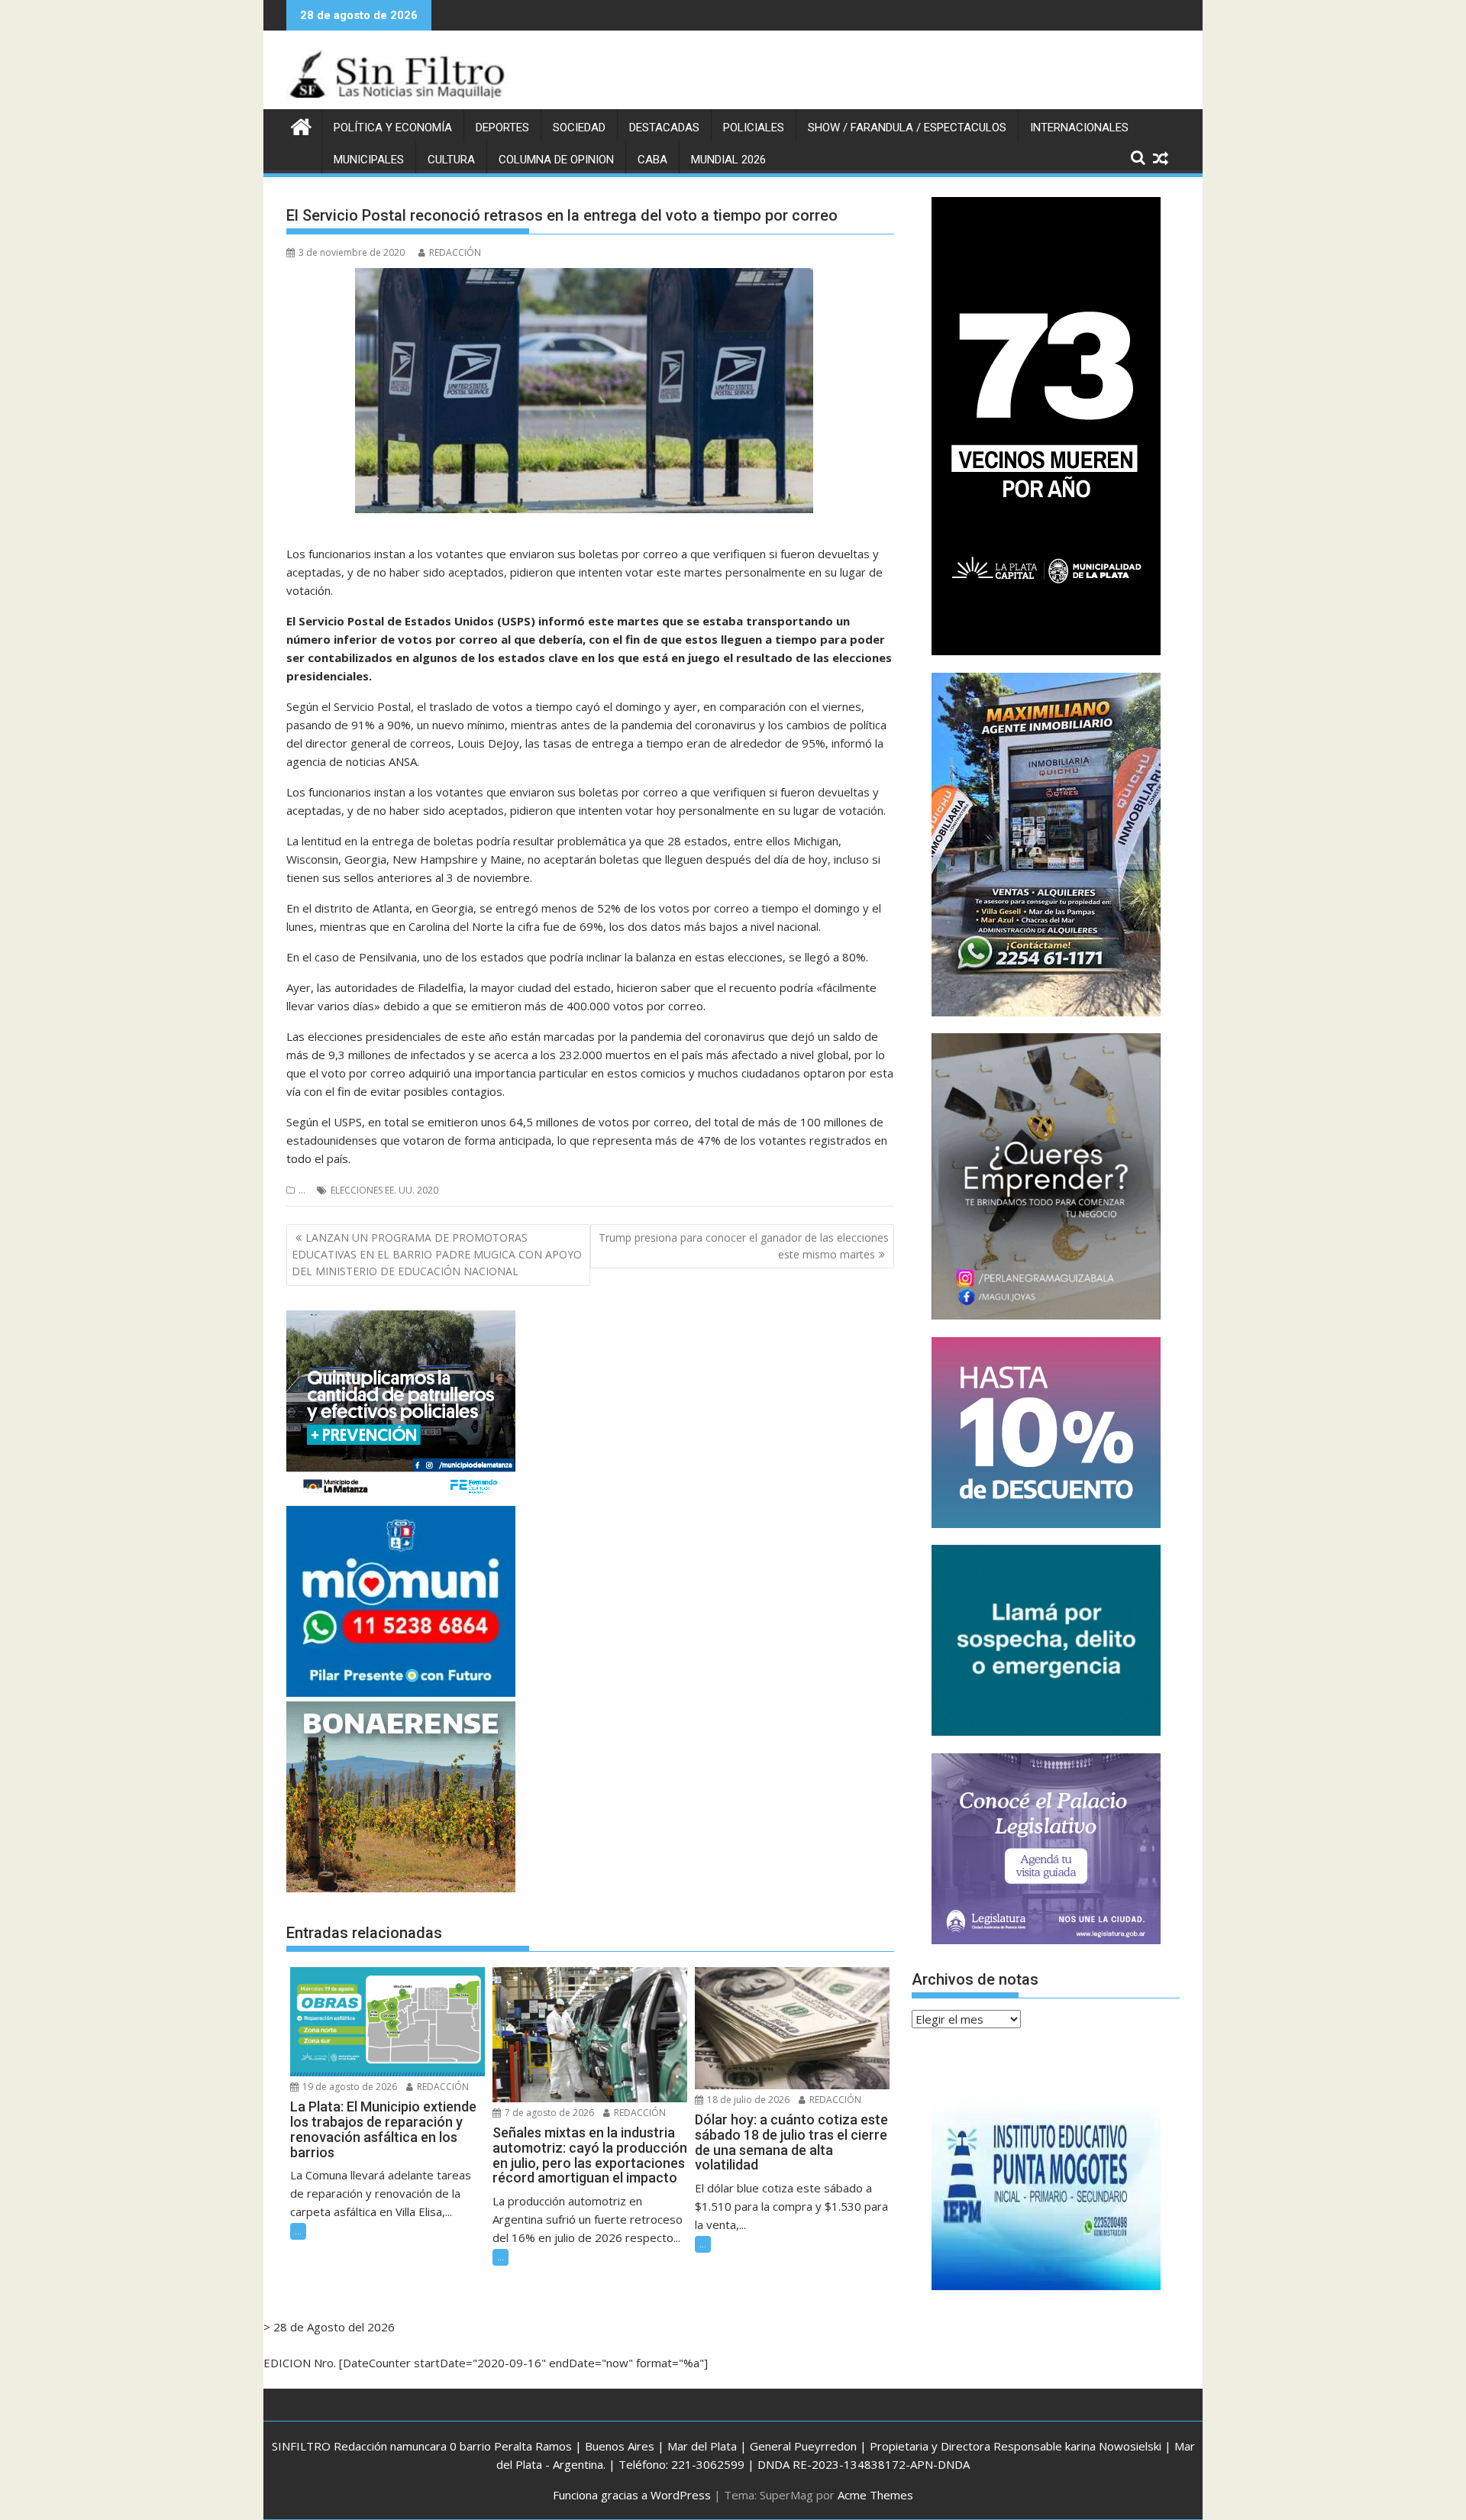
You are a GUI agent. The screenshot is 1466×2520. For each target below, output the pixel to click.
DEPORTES (502, 128)
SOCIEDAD (579, 128)
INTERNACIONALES (1079, 128)
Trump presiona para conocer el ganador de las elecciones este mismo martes (744, 1246)
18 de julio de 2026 (747, 2100)
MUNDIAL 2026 (728, 160)
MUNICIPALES (369, 160)
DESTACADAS (664, 128)
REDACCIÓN (455, 252)
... (302, 1190)
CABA (652, 160)
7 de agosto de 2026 (548, 2113)
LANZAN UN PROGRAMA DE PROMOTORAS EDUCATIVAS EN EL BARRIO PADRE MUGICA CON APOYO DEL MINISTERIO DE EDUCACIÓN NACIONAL (437, 1255)
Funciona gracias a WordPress (632, 2495)
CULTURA (451, 160)
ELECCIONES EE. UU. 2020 (384, 1190)
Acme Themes (875, 2495)
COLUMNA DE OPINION (556, 160)
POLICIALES (754, 128)
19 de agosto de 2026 (349, 2087)
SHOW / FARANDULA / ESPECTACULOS (907, 128)
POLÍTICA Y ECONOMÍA (393, 128)
